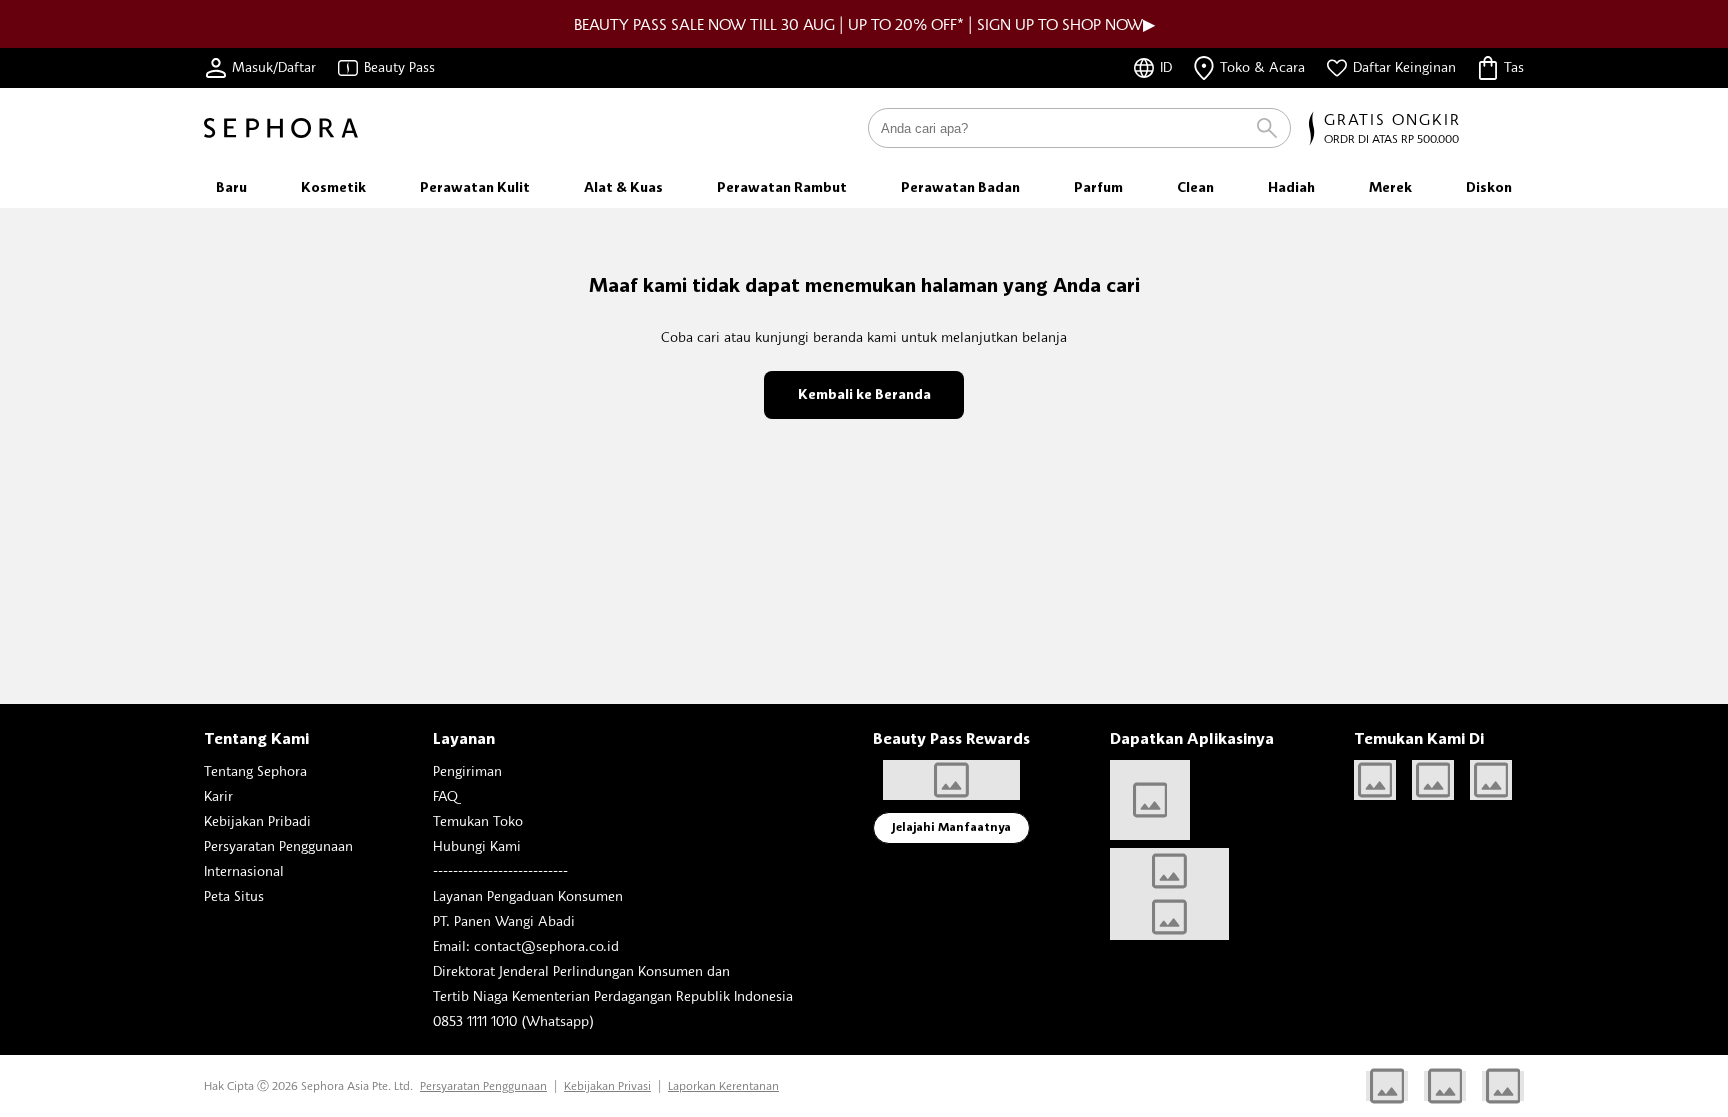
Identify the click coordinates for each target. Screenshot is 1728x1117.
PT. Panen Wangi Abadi (504, 920)
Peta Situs (234, 895)
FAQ (445, 795)
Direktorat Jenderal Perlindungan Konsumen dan (581, 970)
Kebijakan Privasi (607, 1085)
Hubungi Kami (477, 845)
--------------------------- (500, 870)
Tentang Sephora (255, 770)
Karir (218, 795)
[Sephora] (281, 128)
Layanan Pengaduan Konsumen (528, 895)
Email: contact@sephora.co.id (526, 945)
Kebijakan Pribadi (257, 820)
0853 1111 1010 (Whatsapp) (513, 1020)
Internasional (244, 870)
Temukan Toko (478, 820)
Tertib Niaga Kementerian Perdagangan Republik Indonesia (613, 995)
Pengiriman (467, 770)
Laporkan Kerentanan (723, 1085)
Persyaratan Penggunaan (278, 845)
